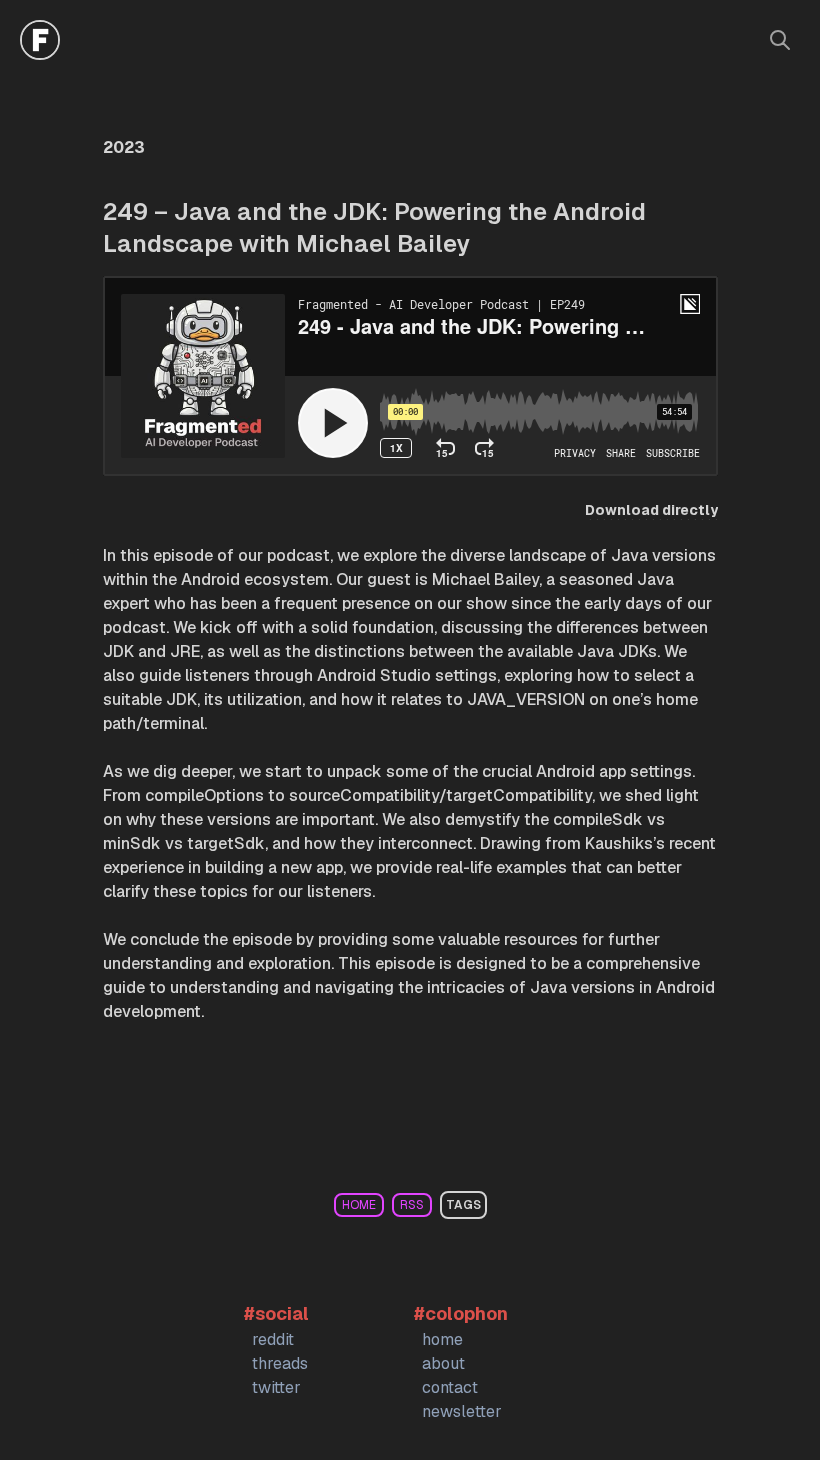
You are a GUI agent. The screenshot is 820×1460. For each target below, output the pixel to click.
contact (450, 1387)
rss (412, 1205)
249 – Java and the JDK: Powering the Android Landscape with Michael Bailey (374, 227)
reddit (273, 1339)
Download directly (651, 510)
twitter (276, 1387)
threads (280, 1363)
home (359, 1205)
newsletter (462, 1411)
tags (463, 1205)
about (443, 1363)
